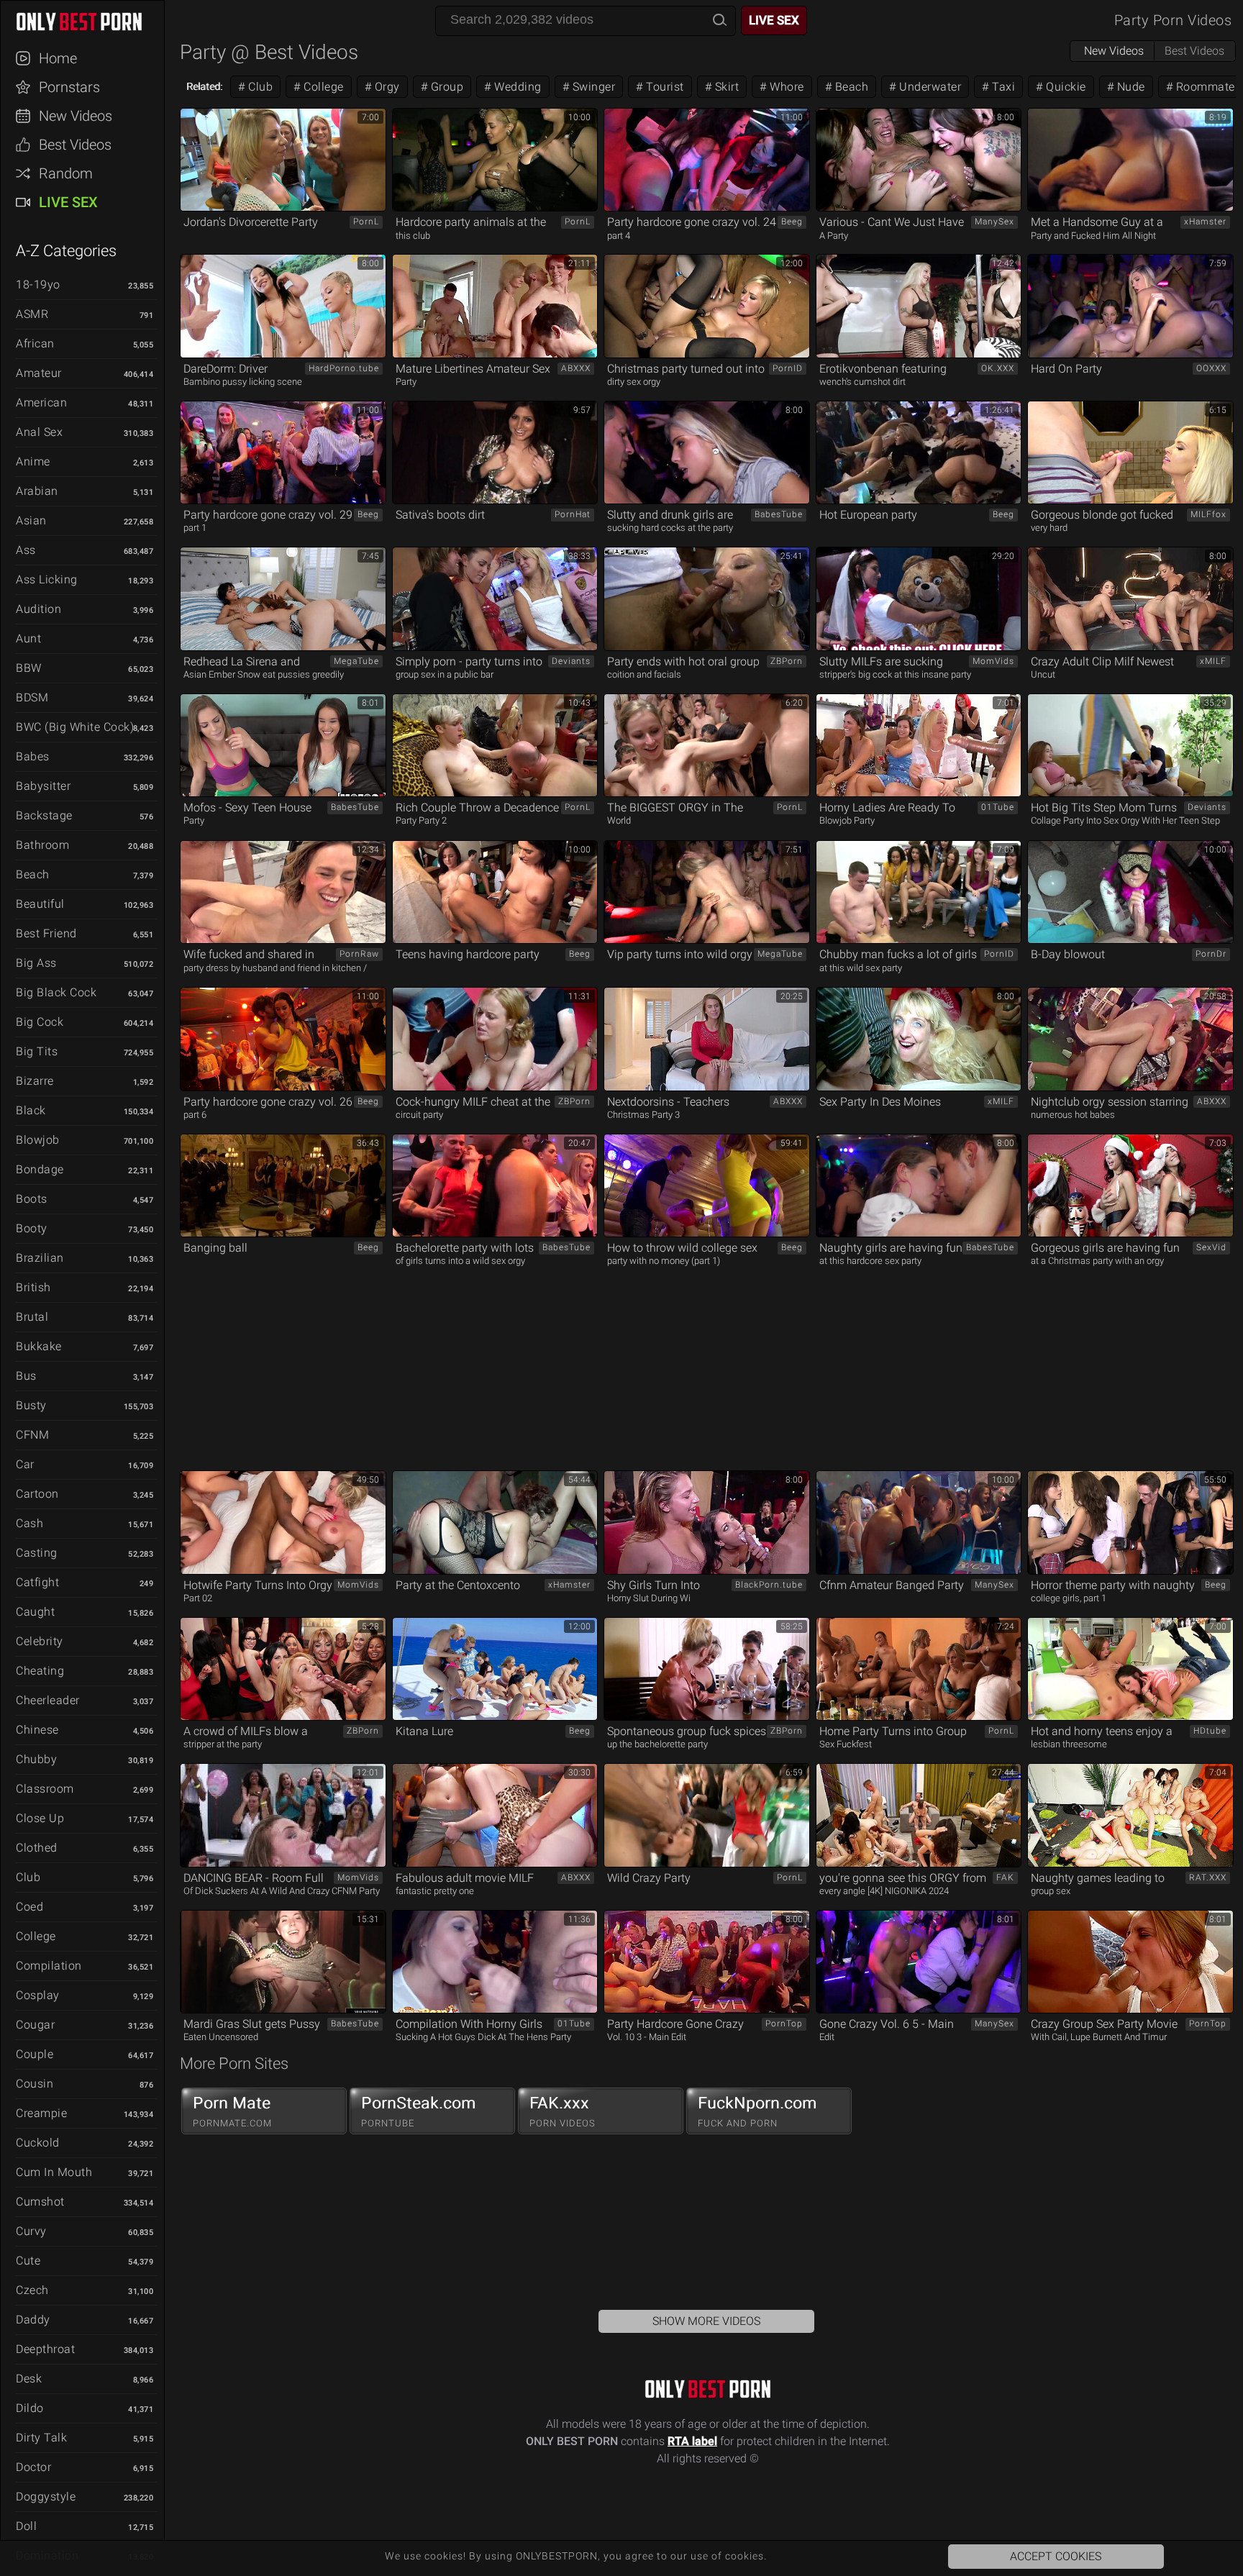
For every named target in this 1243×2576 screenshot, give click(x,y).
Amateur (39, 373)
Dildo (30, 2408)
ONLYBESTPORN (89, 22)
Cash (29, 1523)
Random (66, 173)
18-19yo (38, 285)
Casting (37, 1553)
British (33, 1287)
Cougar (35, 2025)
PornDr (1211, 954)
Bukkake (39, 1346)
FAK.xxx (563, 2111)
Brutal (32, 1317)
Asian (31, 520)
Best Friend (46, 933)
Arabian (37, 491)
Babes (33, 756)
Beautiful (40, 904)
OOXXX (1211, 368)
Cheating (40, 1671)
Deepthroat (45, 2349)
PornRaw (359, 954)
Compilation (49, 1966)
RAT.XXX (1208, 1878)
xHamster (1205, 222)
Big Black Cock (56, 992)
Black (31, 1110)
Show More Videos (706, 2321)
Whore (786, 87)
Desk (29, 2379)
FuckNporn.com (757, 2111)
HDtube (1210, 1731)
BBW (29, 668)
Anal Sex (39, 432)
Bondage (40, 1169)
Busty (31, 1405)
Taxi (1002, 87)
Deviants (571, 661)
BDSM (32, 697)
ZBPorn (787, 661)
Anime (33, 461)
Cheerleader (48, 1700)
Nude (1129, 87)
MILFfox (1208, 514)
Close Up (40, 1818)
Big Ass (36, 963)
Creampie (41, 2113)
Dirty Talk (41, 2438)
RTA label (692, 2441)
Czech (32, 2290)
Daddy (33, 2320)
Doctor (33, 2467)
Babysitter (43, 786)
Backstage (44, 815)
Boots (32, 1199)
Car (25, 1464)
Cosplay (38, 1995)
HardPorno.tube (344, 368)
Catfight (37, 1582)
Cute (28, 2261)
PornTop (784, 2024)
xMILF (1213, 661)
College (36, 1936)
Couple (35, 2054)
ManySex (994, 222)
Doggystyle (46, 2497)
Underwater (929, 87)
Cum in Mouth (54, 2172)
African (35, 343)
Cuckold (38, 2143)
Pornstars (69, 87)
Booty (32, 1228)
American (41, 402)
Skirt (725, 87)
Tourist (664, 87)
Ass (26, 550)
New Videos (76, 116)
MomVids (993, 661)
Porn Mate (232, 2111)
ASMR (32, 314)
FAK (1005, 1878)
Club (28, 1877)
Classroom (45, 1789)
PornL (366, 222)
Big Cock (40, 1022)
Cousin (35, 2084)
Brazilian (40, 1258)
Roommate (1204, 87)
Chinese (37, 1730)
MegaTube (356, 661)
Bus (26, 1376)
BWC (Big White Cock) (75, 727)
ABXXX (576, 368)
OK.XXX (998, 368)
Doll (26, 2526)
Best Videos (75, 145)
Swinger (592, 87)
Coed (29, 1907)
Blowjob (38, 1140)
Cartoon (37, 1494)
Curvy (31, 2231)
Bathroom (42, 845)
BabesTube (779, 514)
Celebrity (40, 1641)
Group (445, 87)
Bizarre (35, 1081)
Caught (35, 1612)
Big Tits (37, 1051)
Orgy (386, 87)
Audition (38, 609)
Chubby (36, 1759)
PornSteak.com (419, 2111)
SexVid (1211, 1247)
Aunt (28, 638)
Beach (33, 874)
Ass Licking (47, 579)
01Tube (998, 807)
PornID (788, 368)
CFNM (32, 1435)
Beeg (792, 222)
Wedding (516, 87)
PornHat (573, 514)
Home (58, 58)
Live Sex (68, 202)
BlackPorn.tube (769, 1585)
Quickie (1065, 87)
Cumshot (40, 2202)
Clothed (37, 1848)
